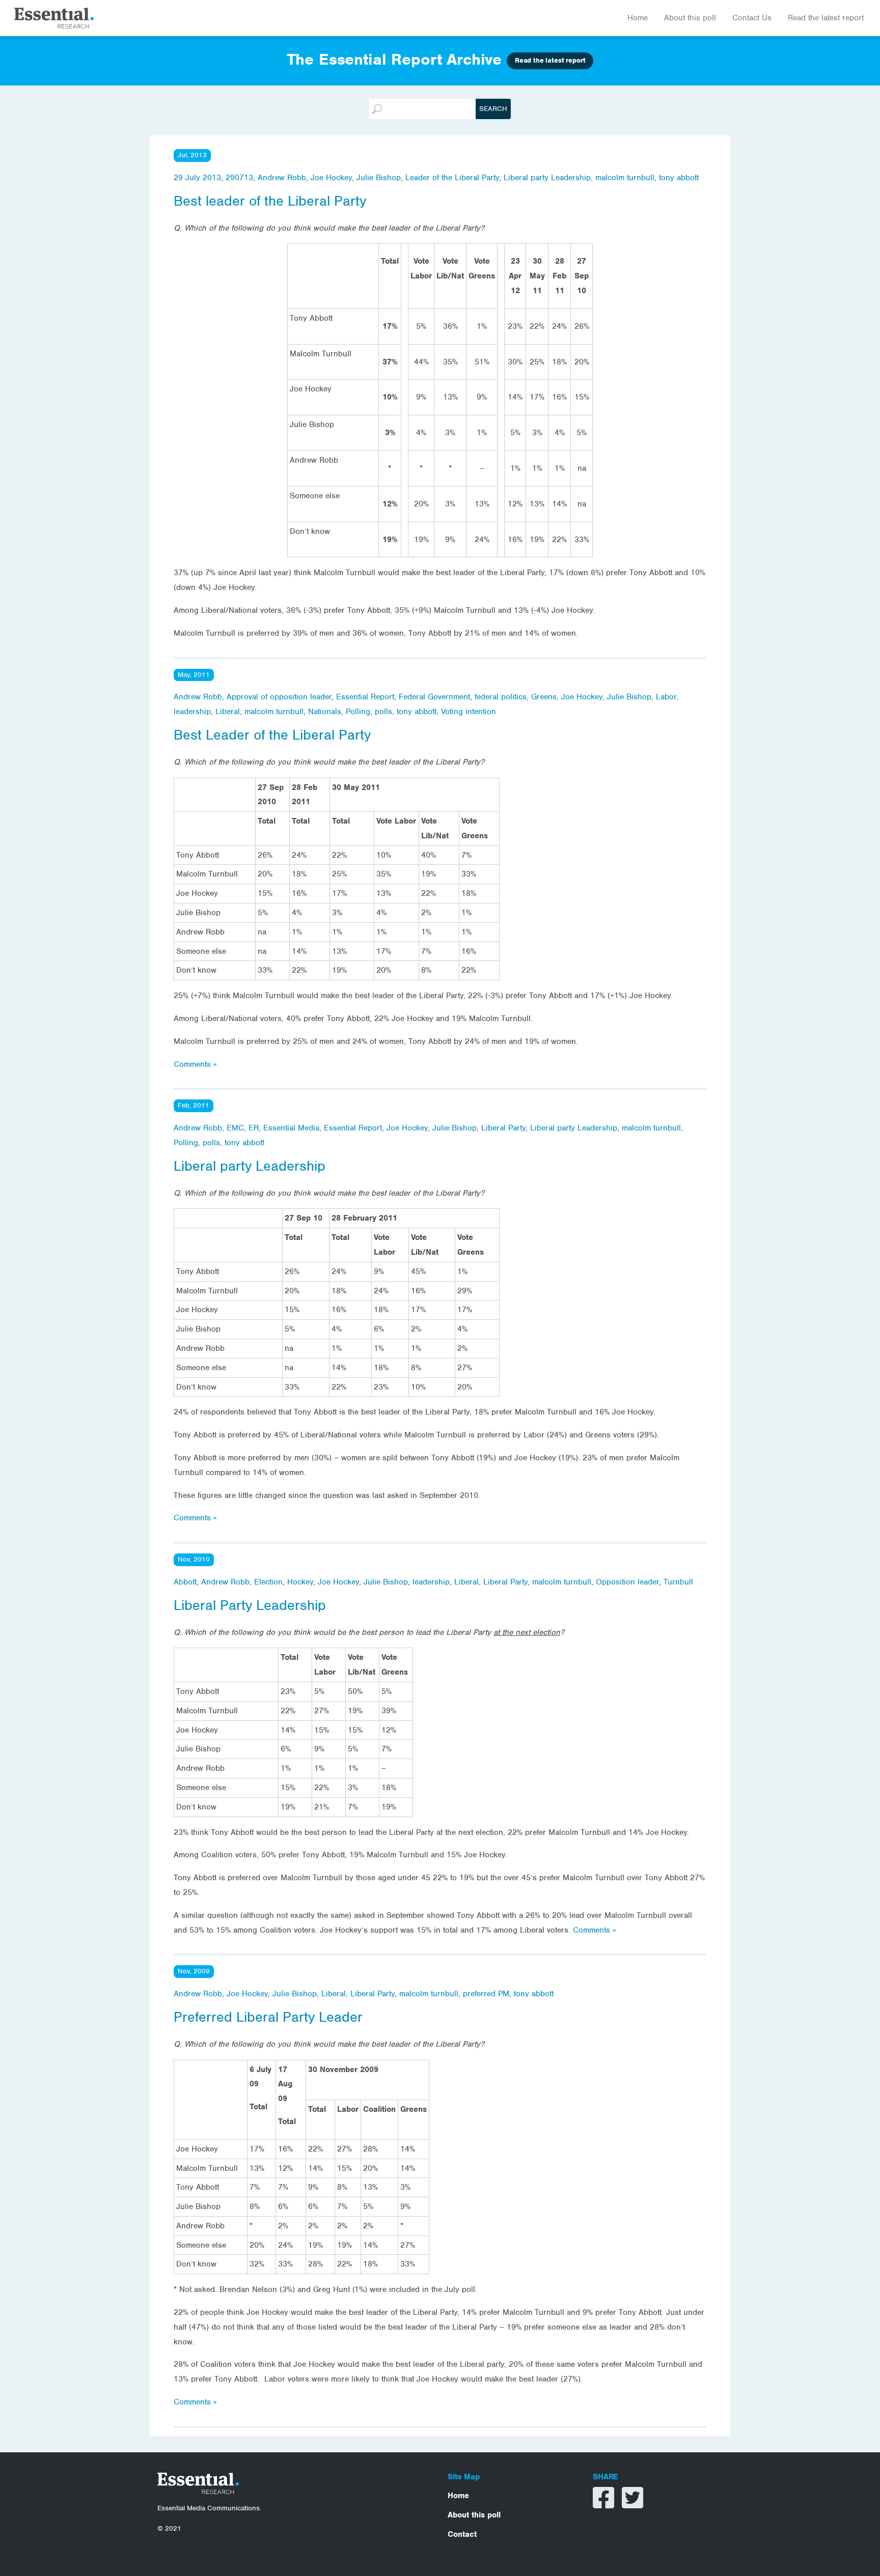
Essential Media (291, 1128)
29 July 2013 (197, 178)
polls (383, 712)
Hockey (300, 1582)
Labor (666, 697)
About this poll (690, 18)
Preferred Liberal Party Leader (268, 2017)
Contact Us (752, 18)
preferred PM (486, 1994)
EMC (235, 1128)
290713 (239, 178)
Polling (358, 712)
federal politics (501, 697)
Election (268, 1582)
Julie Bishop (379, 178)
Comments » (195, 1064)
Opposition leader (627, 1582)
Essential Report (365, 697)
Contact (462, 2534)
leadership (192, 712)
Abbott (185, 1582)
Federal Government (434, 697)
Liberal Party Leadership (250, 1605)
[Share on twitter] (632, 2504)
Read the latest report (826, 18)
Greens (544, 697)
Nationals (325, 712)
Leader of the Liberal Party (452, 178)
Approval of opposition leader (279, 697)
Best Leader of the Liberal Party (272, 735)
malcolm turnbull (625, 178)
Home (638, 18)
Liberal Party (503, 1128)
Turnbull (678, 1582)
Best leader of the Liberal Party (270, 201)
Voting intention (469, 712)
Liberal (228, 712)
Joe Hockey (331, 178)
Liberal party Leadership (547, 178)
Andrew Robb (282, 178)
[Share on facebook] (605, 2504)
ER (254, 1128)
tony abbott (679, 178)
